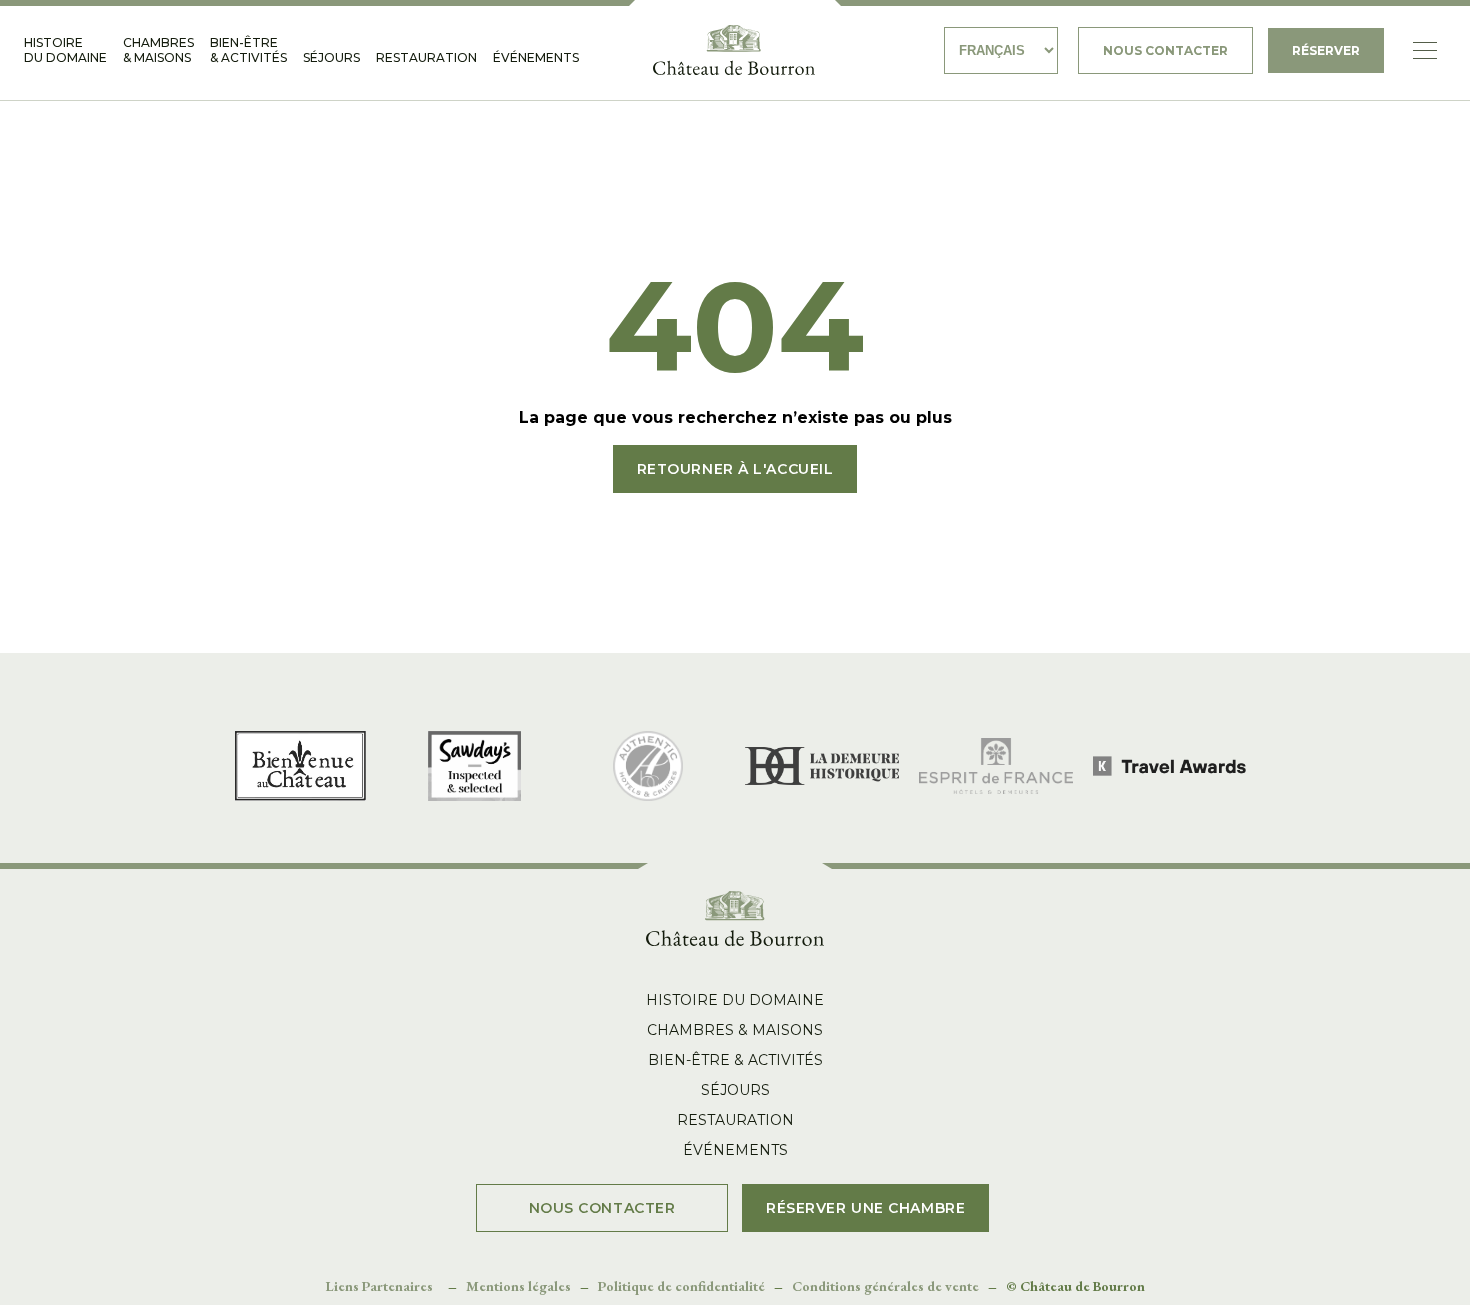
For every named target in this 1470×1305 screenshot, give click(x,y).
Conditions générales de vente (885, 1286)
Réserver (1326, 50)
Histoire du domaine (65, 50)
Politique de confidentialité (681, 1286)
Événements (536, 57)
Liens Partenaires (379, 1286)
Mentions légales (518, 1286)
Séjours (331, 57)
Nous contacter (1165, 50)
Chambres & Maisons (158, 50)
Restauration (426, 57)
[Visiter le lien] (734, 50)
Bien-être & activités (248, 50)
